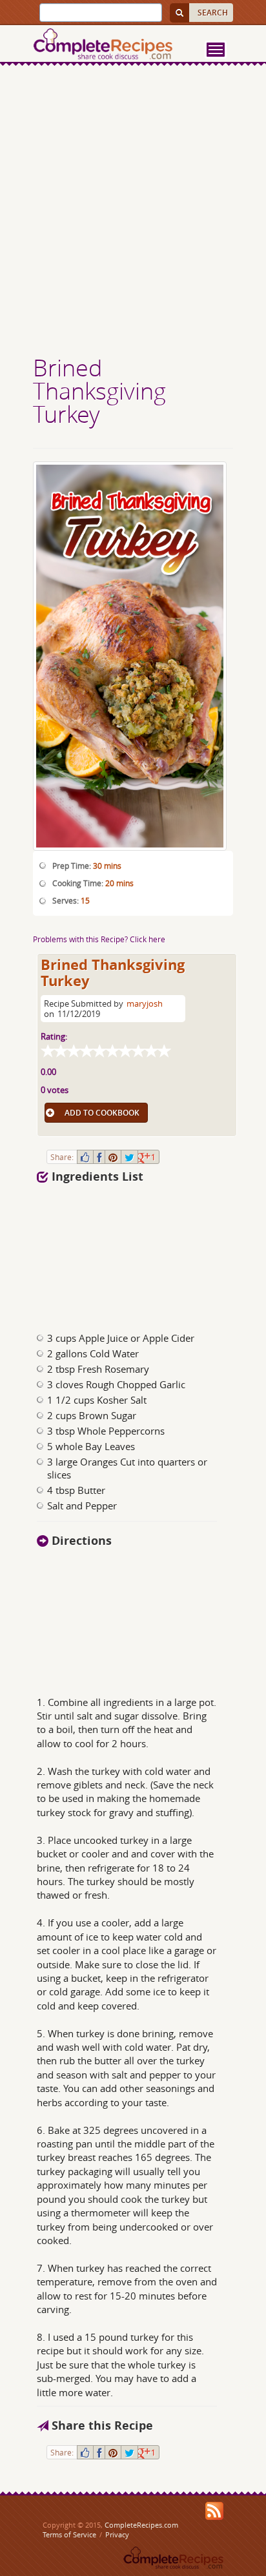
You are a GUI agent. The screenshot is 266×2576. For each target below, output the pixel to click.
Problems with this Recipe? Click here (99, 939)
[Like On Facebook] (85, 1157)
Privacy (117, 2534)
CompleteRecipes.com (141, 2525)
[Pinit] (113, 1157)
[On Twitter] (129, 1157)
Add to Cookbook (102, 1113)
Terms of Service (69, 2534)
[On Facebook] (99, 1157)
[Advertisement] (133, 212)
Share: (62, 1157)
